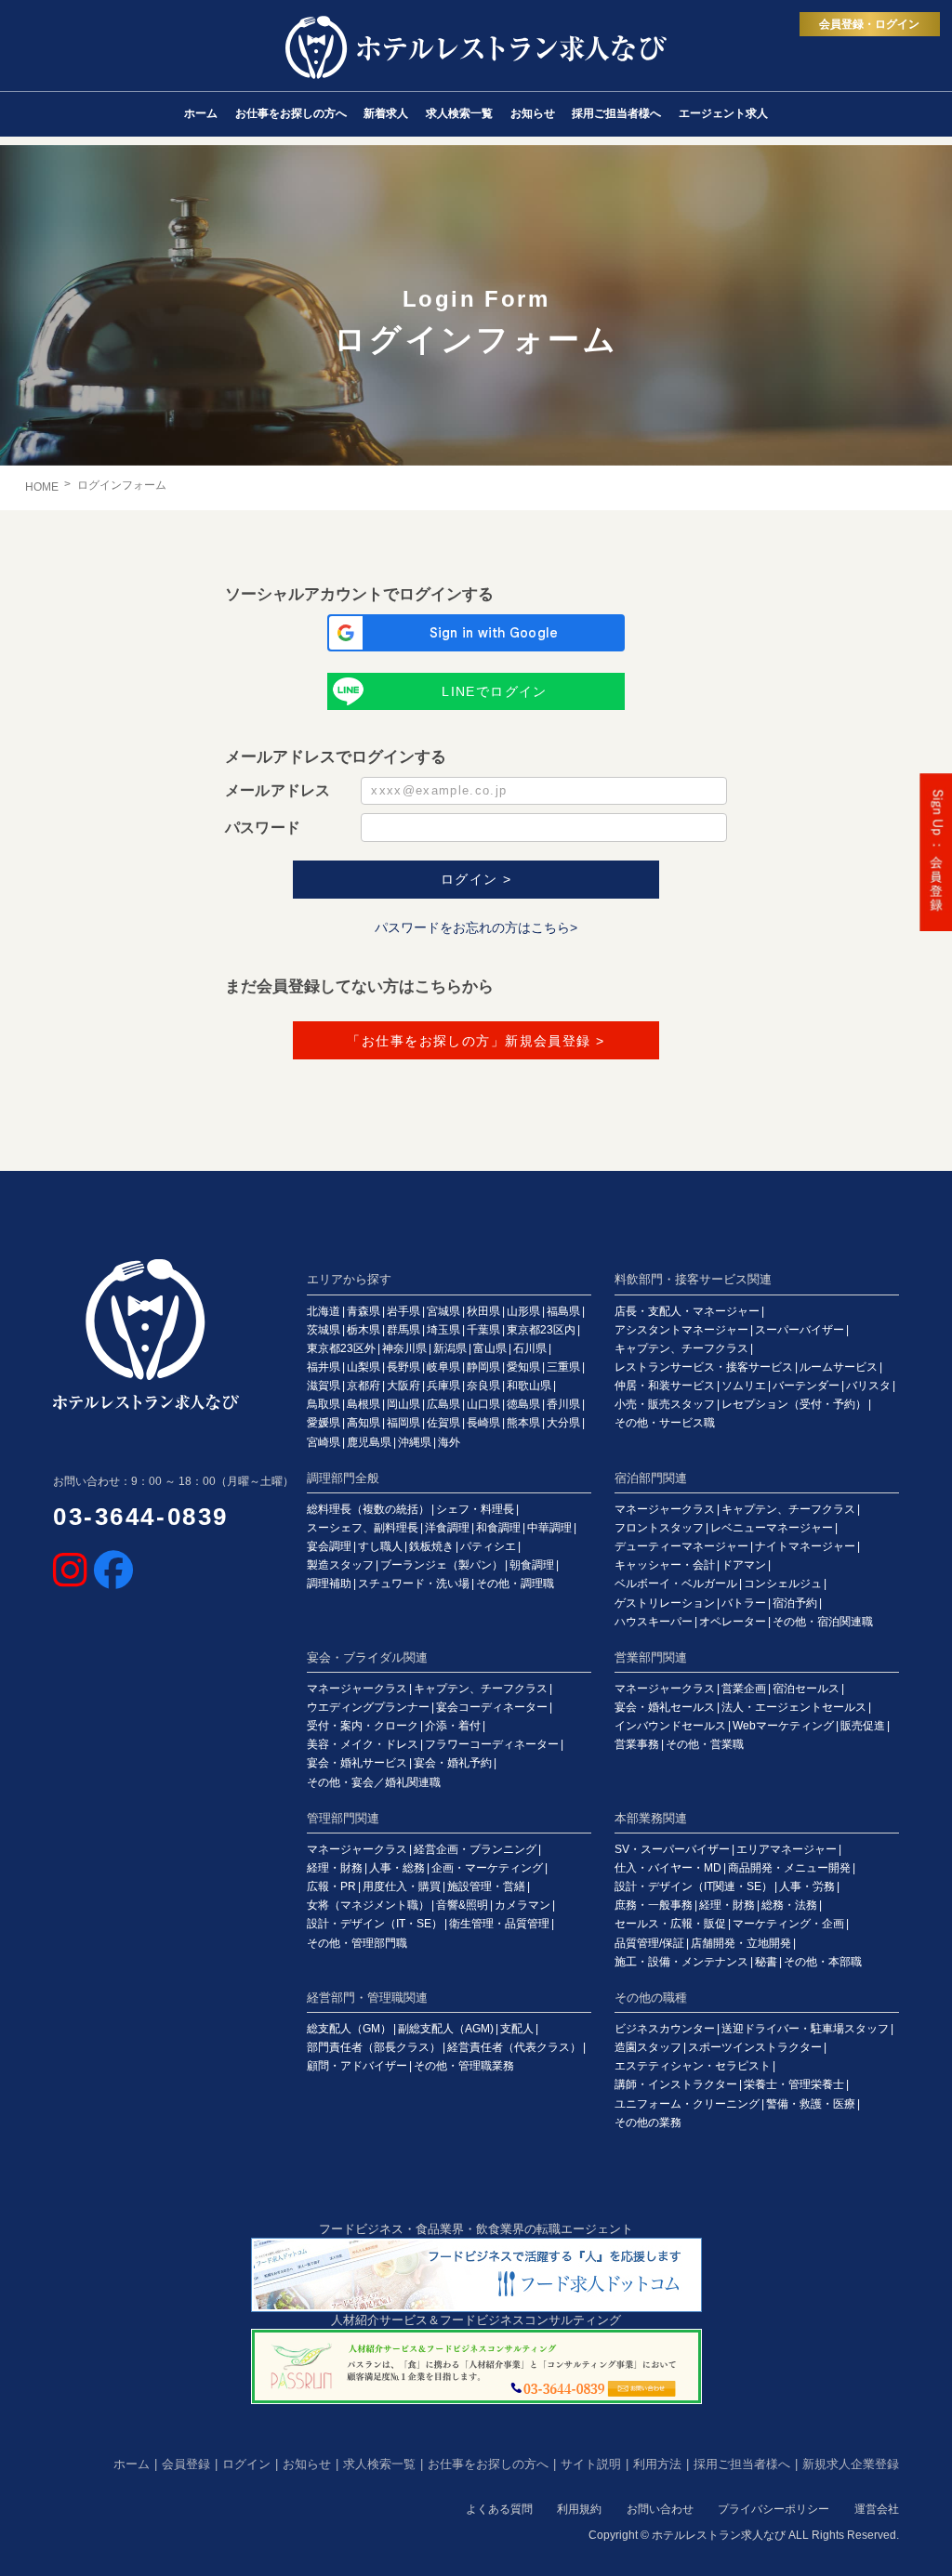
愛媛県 (324, 1423)
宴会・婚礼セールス (665, 1707)
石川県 (530, 1348)
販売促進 (863, 1726)
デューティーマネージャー (681, 1546)
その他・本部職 (823, 1962)
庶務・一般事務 (654, 1905)
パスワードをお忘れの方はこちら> (476, 927)
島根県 (364, 1404)
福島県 (563, 1311)
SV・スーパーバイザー (672, 1849)
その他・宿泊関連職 (823, 1622)
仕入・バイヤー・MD (668, 1868)
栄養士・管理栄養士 (794, 2084)
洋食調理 (447, 1528)
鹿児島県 (369, 1442)
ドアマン (744, 1565)
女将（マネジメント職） (368, 1905)
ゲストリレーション (665, 1603)
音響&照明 (462, 1905)
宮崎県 (324, 1442)
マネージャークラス (665, 1509)
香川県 (563, 1404)
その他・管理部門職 (357, 1943)
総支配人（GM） (349, 2029)
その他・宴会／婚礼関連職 (374, 1782)
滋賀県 (324, 1386)
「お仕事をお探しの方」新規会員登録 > (476, 1041)
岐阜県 (443, 1367)
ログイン (246, 2464)
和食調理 (498, 1528)
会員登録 (186, 2464)
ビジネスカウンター (665, 2029)
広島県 (443, 1404)
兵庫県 (443, 1386)
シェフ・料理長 (475, 1509)
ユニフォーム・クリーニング (687, 2104)
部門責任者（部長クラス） (374, 2047)
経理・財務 (335, 1868)
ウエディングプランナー (368, 1707)
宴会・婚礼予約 (453, 1763)
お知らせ (307, 2464)
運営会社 (877, 2509)
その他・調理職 (515, 1584)
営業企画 (744, 1689)
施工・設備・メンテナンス (681, 1962)
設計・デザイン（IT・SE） (375, 1924)
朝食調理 (532, 1565)
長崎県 (483, 1423)
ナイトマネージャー (805, 1546)
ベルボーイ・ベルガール (676, 1584)
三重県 (563, 1367)
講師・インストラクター (676, 2084)
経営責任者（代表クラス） (514, 2047)
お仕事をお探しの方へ (488, 2464)
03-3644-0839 (141, 1517)
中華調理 (549, 1528)
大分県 (563, 1423)
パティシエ (488, 1546)
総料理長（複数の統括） (368, 1509)
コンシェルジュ (783, 1584)
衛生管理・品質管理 (499, 1924)
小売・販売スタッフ (665, 1404)
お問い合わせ (660, 2509)
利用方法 (657, 2464)
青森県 (364, 1311)
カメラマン (522, 1905)
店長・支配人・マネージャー (687, 1311)
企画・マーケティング (487, 1868)
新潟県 (450, 1348)
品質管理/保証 (649, 1943)
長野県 (403, 1367)
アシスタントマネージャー (681, 1330)
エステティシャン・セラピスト (693, 2066)
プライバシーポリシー (773, 2509)
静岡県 (483, 1367)
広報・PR (331, 1886)
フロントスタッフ (659, 1528)
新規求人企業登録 (851, 2464)
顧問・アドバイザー (357, 2066)
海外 (449, 1442)
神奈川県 (404, 1348)
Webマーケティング (783, 1726)
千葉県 (483, 1330)
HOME (42, 487)
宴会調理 (329, 1546)
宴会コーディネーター (492, 1707)
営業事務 (637, 1744)
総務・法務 (789, 1905)
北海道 (324, 1311)
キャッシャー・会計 (665, 1565)
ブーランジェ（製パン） (442, 1565)
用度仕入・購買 (402, 1886)
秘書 (766, 1962)
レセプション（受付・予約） (794, 1404)
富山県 (490, 1348)
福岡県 (403, 1423)
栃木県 (364, 1330)
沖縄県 (415, 1442)
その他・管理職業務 (464, 2066)
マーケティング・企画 (788, 1924)
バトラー (744, 1603)
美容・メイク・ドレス (363, 1744)
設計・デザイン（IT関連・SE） (694, 1886)
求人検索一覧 (379, 2464)
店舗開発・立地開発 (741, 1943)
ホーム (132, 2464)
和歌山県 (529, 1386)
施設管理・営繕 (486, 1886)
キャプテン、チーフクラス (681, 1348)
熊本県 (523, 1423)
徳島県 (523, 1404)
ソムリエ (744, 1386)
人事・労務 (807, 1886)
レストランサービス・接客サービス (704, 1367)
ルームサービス (839, 1367)
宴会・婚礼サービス (357, 1763)
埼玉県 (443, 1330)
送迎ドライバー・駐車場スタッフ (805, 2029)
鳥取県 (324, 1404)
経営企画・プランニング (475, 1849)
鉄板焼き (431, 1546)
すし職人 (380, 1546)
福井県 (324, 1367)
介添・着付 (453, 1726)
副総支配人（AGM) (446, 2029)
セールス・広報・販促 (670, 1924)
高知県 (364, 1423)
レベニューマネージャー (772, 1528)
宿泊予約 (795, 1603)
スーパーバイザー (800, 1330)
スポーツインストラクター (755, 2047)
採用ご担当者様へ (742, 2464)
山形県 (523, 1311)
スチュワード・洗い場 (414, 1584)
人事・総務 (397, 1868)
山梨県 (364, 1367)
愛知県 (523, 1367)
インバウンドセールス (670, 1726)
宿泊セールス (806, 1689)
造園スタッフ (648, 2047)
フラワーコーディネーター (492, 1744)
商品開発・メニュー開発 (789, 1868)
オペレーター (733, 1622)
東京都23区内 (541, 1330)
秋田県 (483, 1311)
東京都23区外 (341, 1348)
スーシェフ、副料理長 (363, 1528)
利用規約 (579, 2509)
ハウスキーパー (654, 1622)
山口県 (483, 1404)
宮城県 (443, 1311)
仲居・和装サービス (665, 1386)
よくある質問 (499, 2509)
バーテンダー (806, 1386)
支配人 (517, 2029)
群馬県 (403, 1330)
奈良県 (483, 1386)
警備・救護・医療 (811, 2104)
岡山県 (403, 1404)
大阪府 (403, 1386)
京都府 (364, 1386)
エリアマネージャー (787, 1849)
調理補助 (329, 1584)
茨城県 (324, 1330)
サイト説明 (591, 2464)
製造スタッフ (340, 1565)
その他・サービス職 (665, 1423)
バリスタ (868, 1386)
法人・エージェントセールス (794, 1707)
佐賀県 (443, 1423)
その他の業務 (648, 2123)
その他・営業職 (705, 1744)
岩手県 (403, 1311)
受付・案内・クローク (363, 1726)
